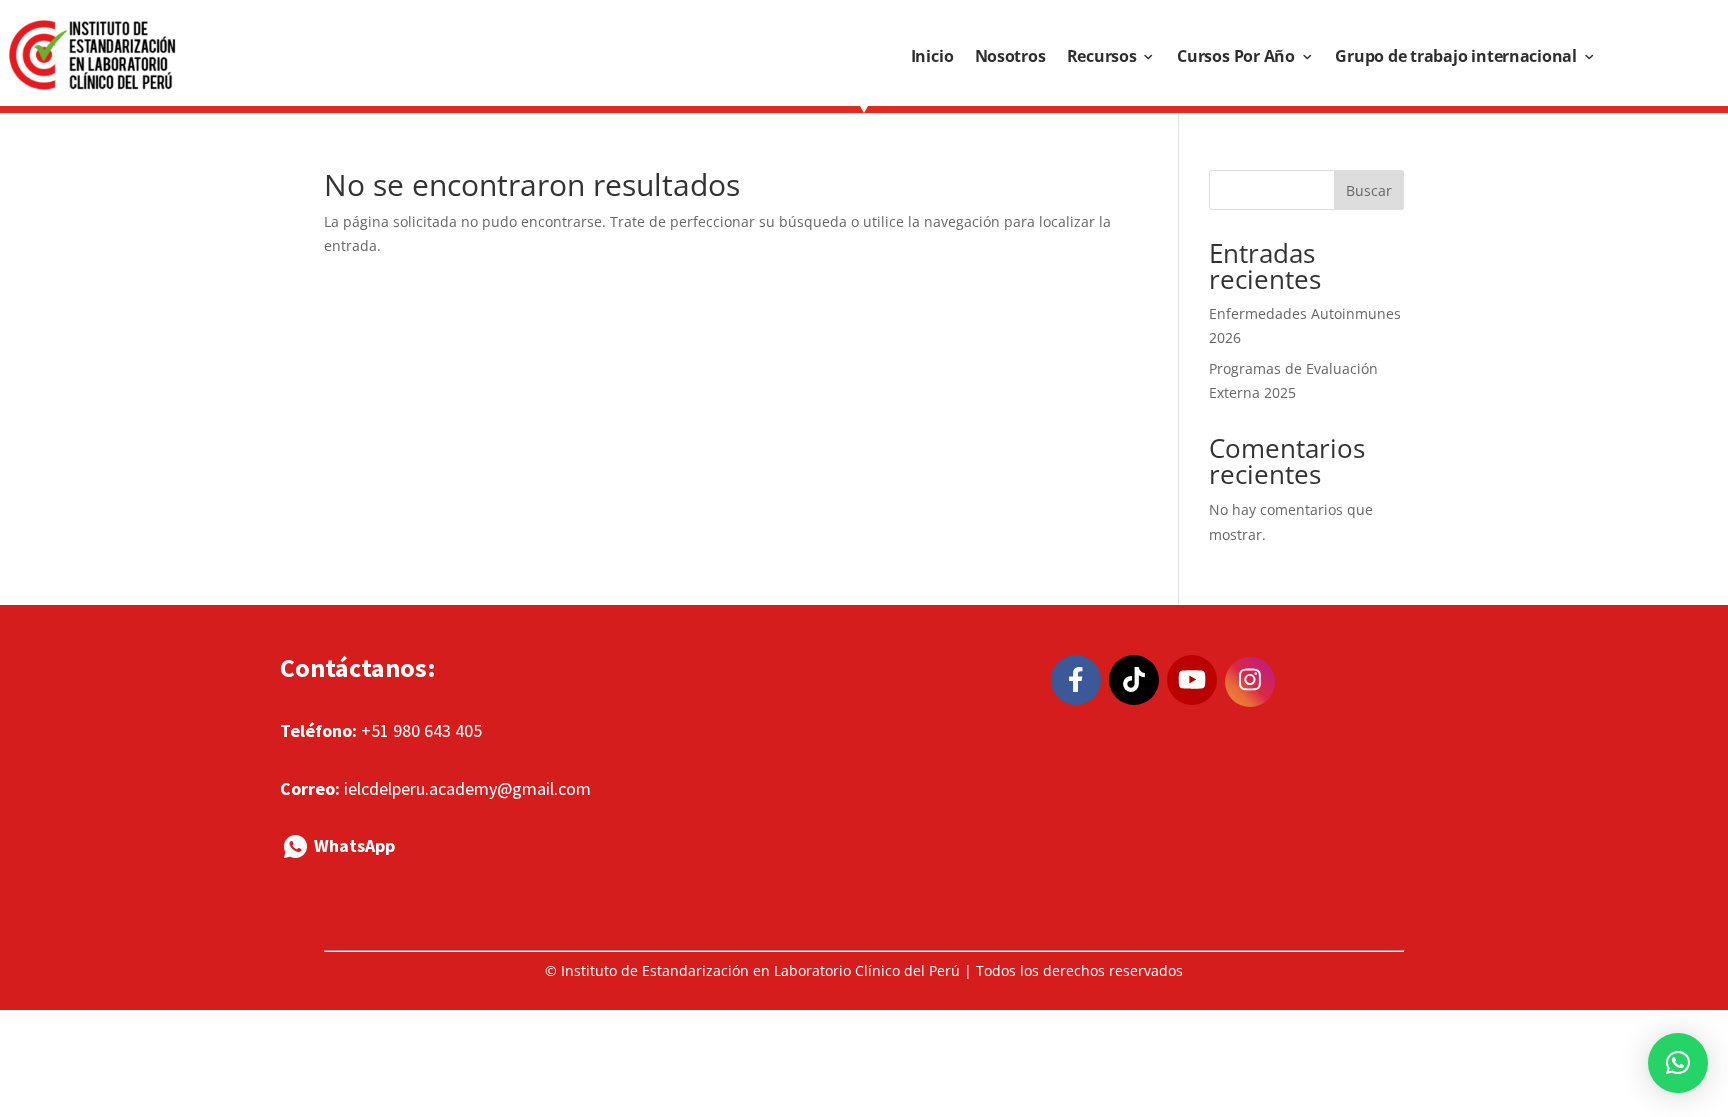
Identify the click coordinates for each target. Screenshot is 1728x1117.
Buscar (1369, 190)
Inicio (932, 56)
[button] (1678, 1063)
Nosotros (1010, 56)
